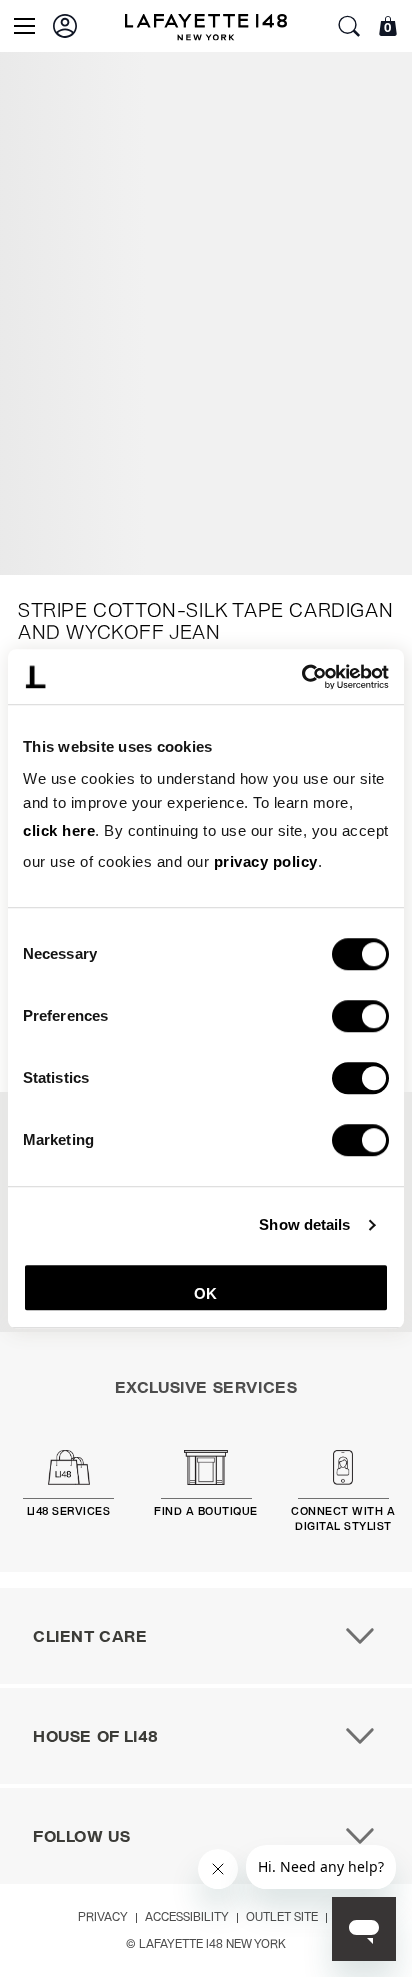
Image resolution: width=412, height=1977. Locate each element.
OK (205, 1293)
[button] (65, 26)
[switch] (360, 1016)
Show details (304, 1225)
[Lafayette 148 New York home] (206, 26)
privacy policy (266, 861)
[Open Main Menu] (24, 26)
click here (59, 830)
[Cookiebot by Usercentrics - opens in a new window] (301, 677)
